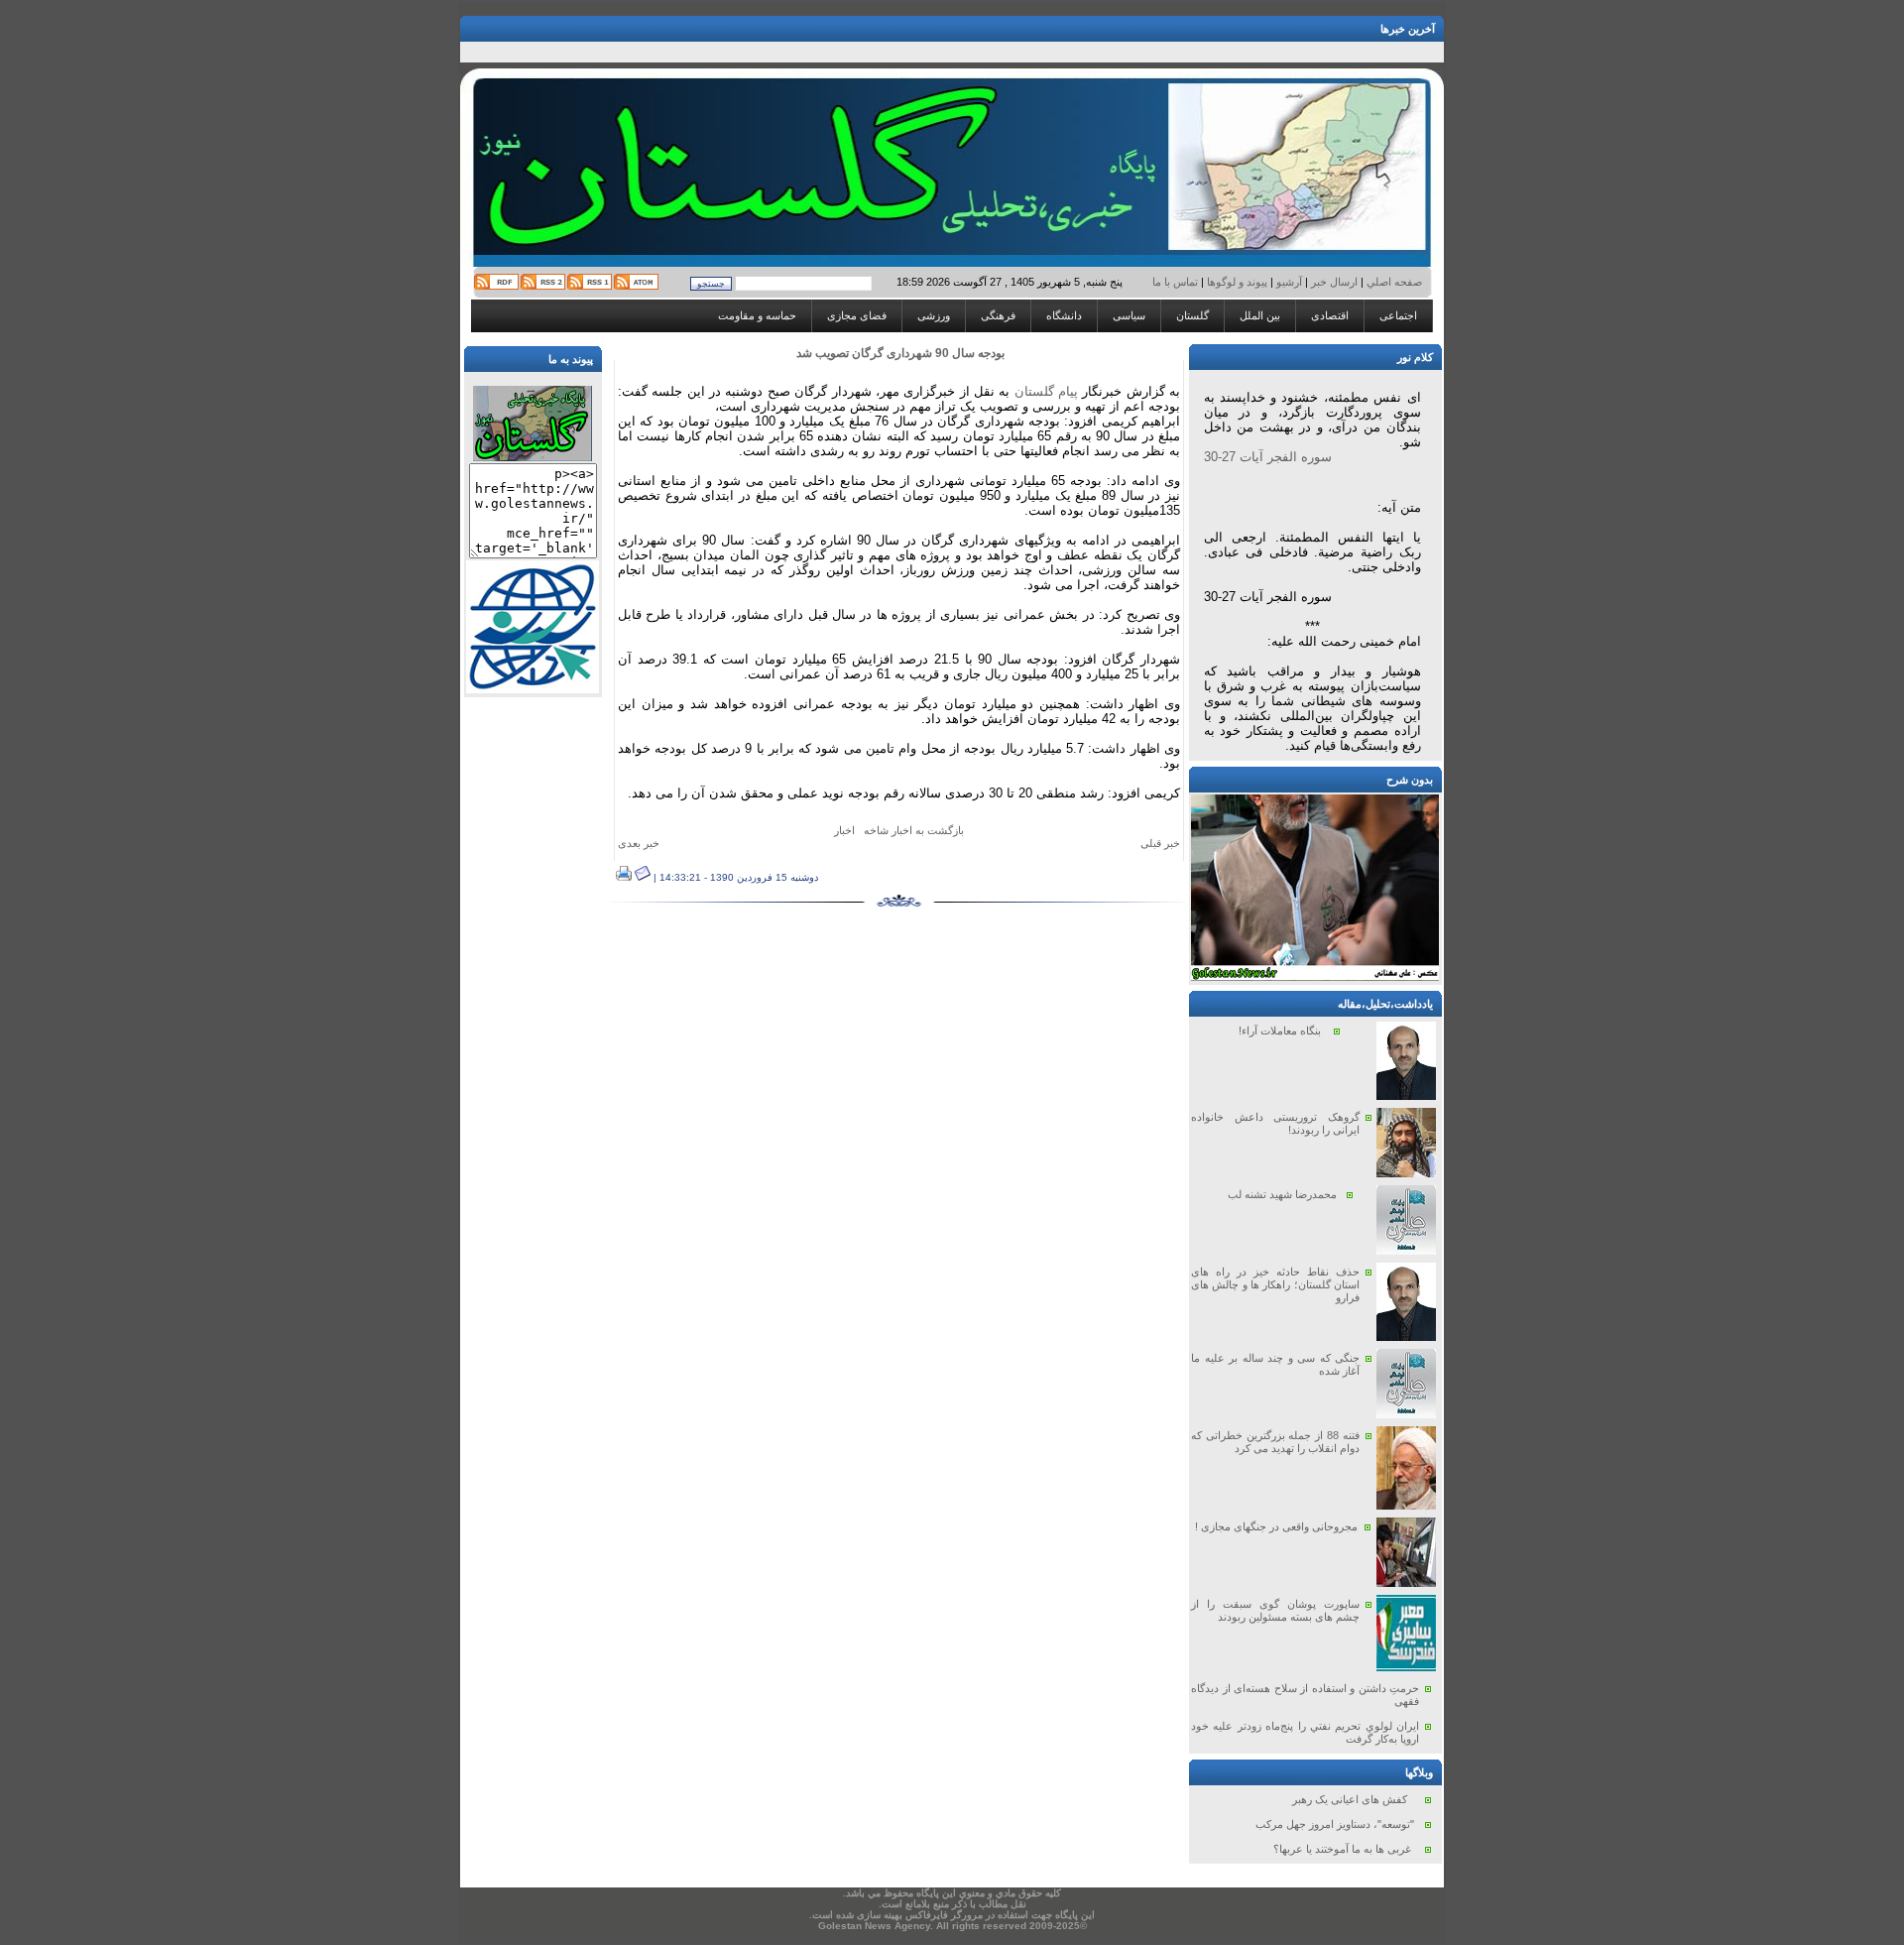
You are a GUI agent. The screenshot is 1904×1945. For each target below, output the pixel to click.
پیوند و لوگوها (1237, 282)
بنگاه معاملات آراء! (1280, 1031)
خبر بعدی (639, 843)
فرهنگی (998, 315)
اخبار (844, 830)
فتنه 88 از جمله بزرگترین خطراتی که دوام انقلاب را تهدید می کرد (1275, 1442)
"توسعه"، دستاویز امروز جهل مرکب (1335, 1824)
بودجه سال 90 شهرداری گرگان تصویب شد (900, 353)
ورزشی (934, 315)
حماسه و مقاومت (757, 315)
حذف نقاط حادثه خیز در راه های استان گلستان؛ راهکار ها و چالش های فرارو (1275, 1284)
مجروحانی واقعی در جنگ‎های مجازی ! (1276, 1526)
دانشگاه (1064, 315)
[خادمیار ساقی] (1315, 977)
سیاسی (1129, 315)
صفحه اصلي (1393, 282)
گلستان (1192, 315)
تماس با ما (1177, 282)
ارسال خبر (1334, 282)
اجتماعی (1398, 315)
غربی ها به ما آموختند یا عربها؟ (1342, 1849)
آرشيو (1289, 282)
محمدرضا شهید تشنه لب (1282, 1194)
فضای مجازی (857, 315)
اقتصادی (1330, 315)
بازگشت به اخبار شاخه (914, 830)
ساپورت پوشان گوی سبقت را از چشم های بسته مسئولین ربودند (1275, 1610)
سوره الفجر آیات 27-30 (1268, 457)
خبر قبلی (1160, 843)
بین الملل (1260, 315)
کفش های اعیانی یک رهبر (1350, 1799)
